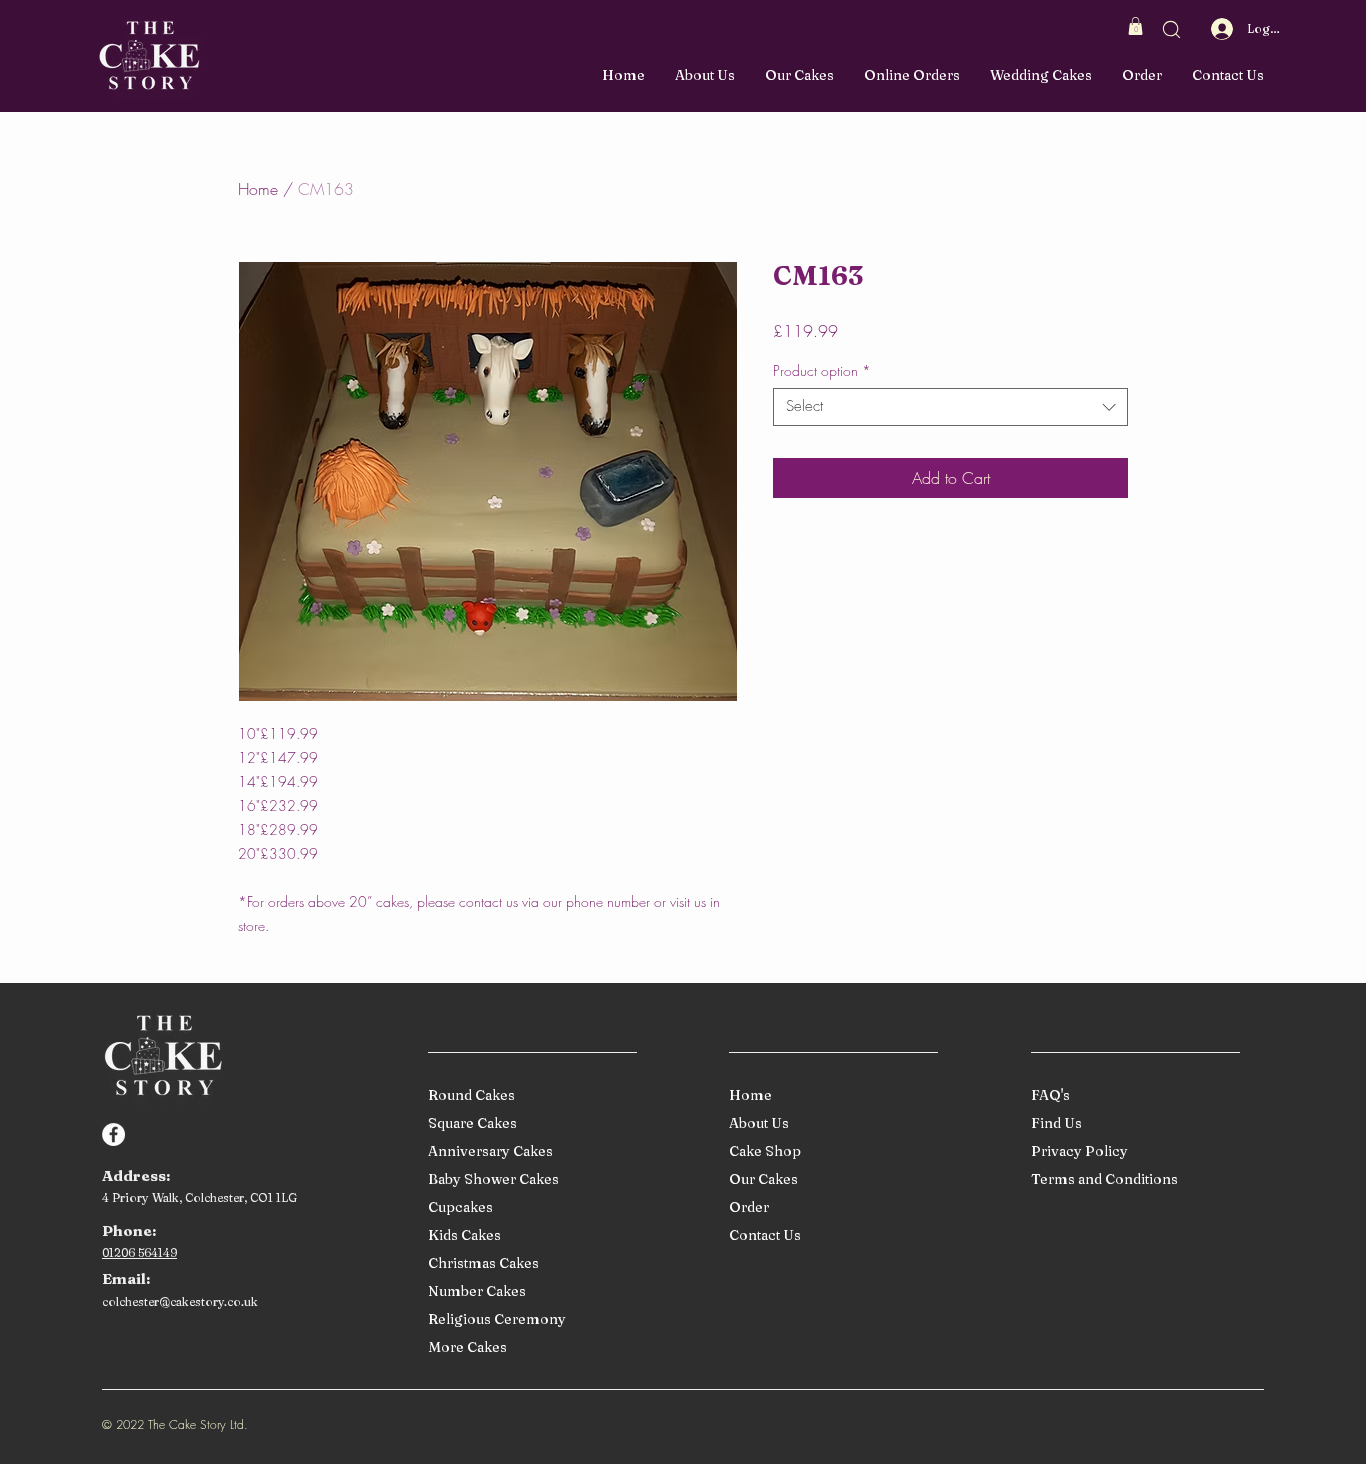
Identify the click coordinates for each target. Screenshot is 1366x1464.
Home (258, 189)
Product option (822, 371)
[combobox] (950, 407)
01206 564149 (139, 1252)
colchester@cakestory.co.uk (180, 1301)
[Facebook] (113, 1134)
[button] (1135, 26)
